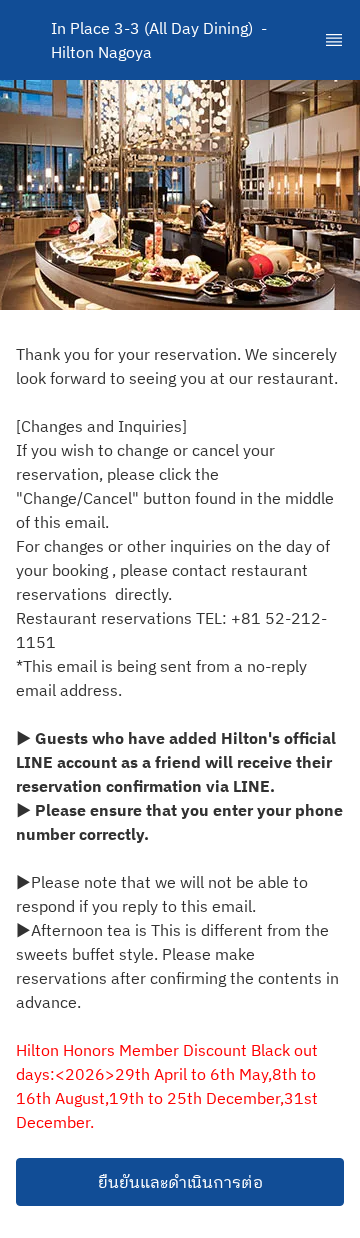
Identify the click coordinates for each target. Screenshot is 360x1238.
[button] (180, 1182)
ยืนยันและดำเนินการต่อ (180, 1182)
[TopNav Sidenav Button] (334, 40)
